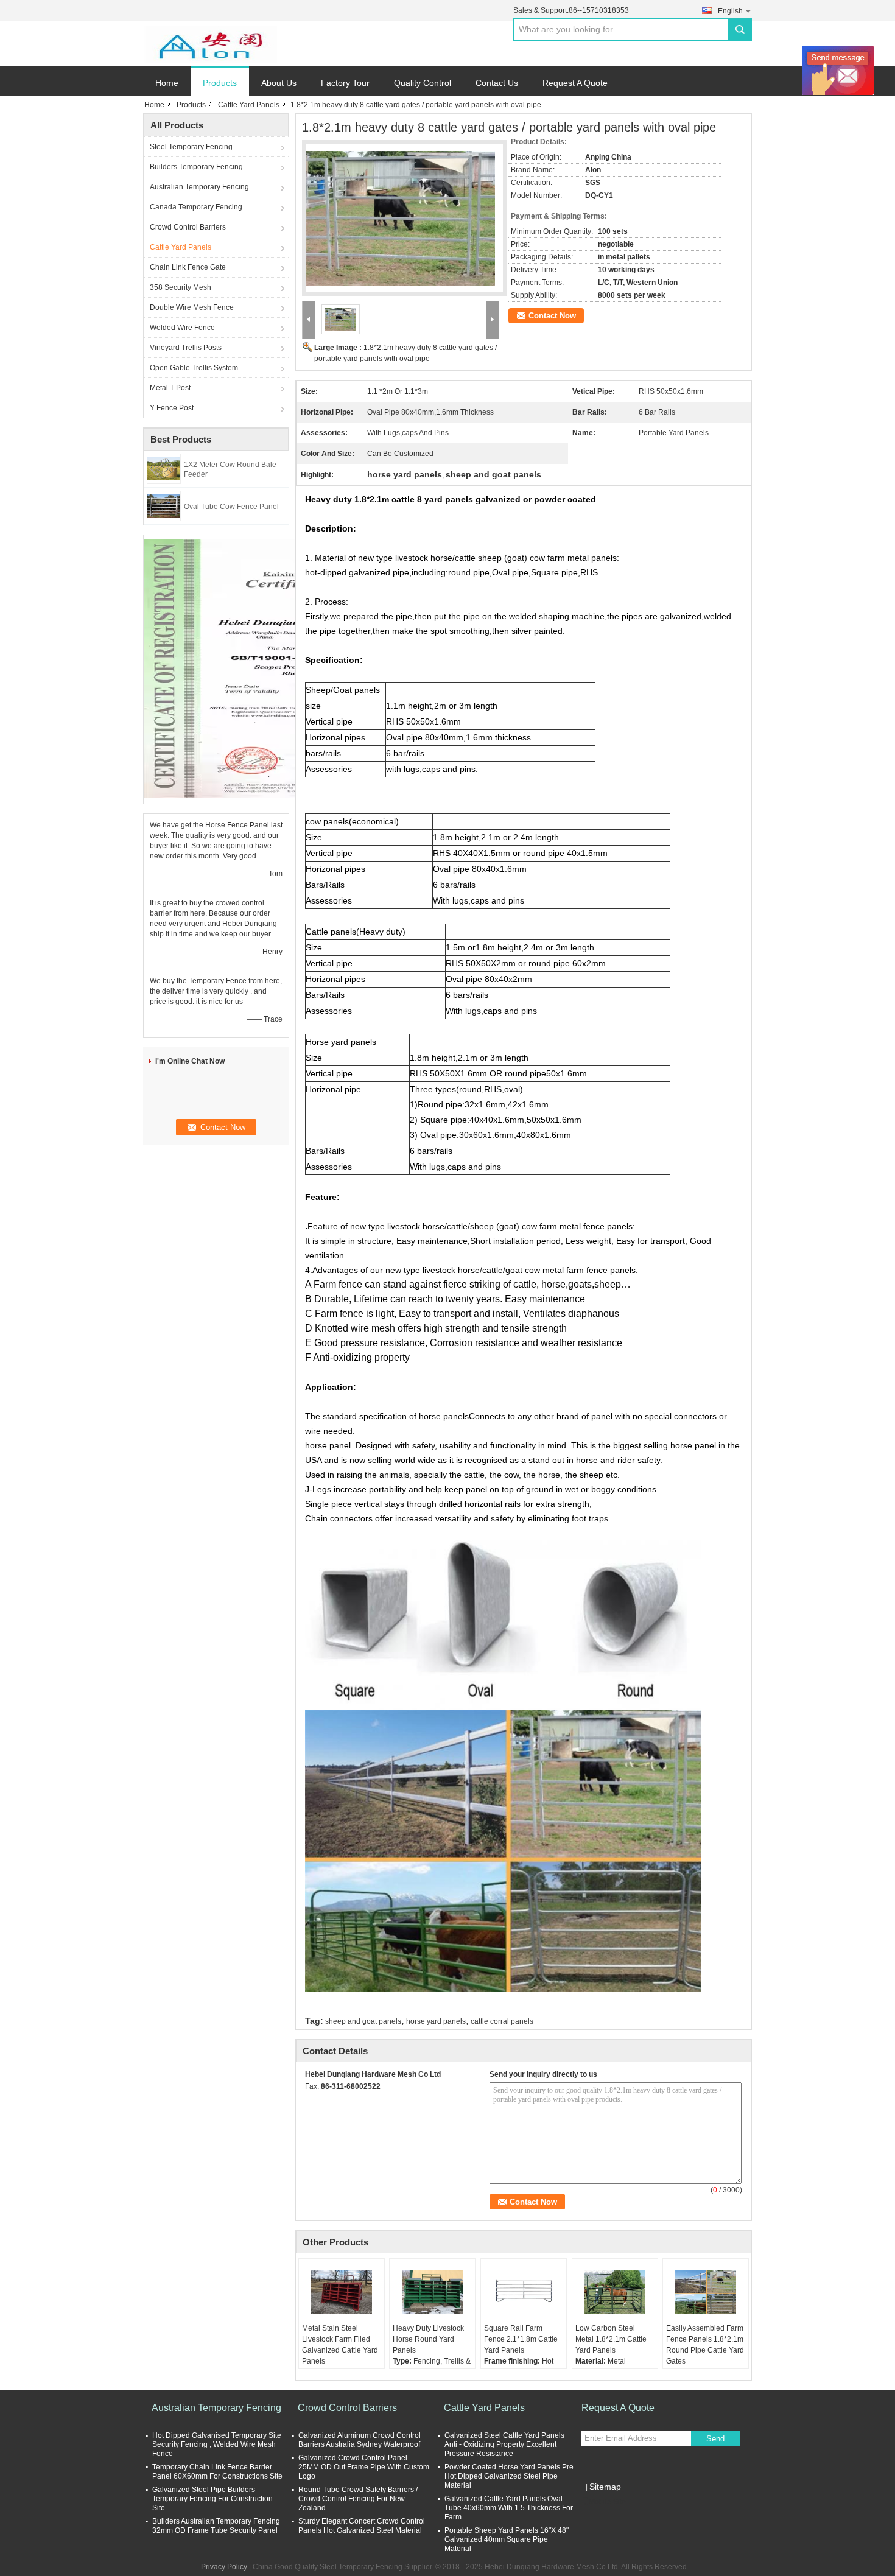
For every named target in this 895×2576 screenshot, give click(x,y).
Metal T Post (170, 388)
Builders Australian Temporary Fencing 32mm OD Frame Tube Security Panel (216, 2526)
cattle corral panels (502, 2021)
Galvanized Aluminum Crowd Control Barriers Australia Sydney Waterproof (360, 2440)
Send (715, 2439)
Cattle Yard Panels (249, 105)
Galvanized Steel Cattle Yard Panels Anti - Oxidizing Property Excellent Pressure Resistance (504, 2444)
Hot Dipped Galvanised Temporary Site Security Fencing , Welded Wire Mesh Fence (217, 2444)
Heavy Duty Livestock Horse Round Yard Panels (428, 2339)
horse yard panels (436, 2021)
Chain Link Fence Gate (188, 267)
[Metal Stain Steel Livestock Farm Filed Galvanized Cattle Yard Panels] (342, 2292)
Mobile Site (607, 2502)
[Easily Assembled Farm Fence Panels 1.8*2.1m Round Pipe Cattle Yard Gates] (706, 2292)
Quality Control (423, 83)
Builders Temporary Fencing (196, 167)
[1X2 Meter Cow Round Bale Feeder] (164, 468)
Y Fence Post (172, 408)
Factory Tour (345, 83)
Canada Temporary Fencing (196, 207)
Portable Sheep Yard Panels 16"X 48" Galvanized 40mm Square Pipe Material (507, 2539)
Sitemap (605, 2487)
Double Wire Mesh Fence (192, 307)
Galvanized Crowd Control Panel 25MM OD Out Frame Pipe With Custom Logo (364, 2467)
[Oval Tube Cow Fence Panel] (164, 505)
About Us (279, 83)
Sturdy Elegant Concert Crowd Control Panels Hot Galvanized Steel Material (362, 2526)
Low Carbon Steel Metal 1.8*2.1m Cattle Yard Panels (611, 2339)
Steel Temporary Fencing (191, 147)
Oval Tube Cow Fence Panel (231, 507)
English (730, 11)
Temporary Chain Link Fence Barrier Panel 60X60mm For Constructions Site (217, 2472)
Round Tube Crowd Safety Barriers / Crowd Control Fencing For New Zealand (358, 2499)
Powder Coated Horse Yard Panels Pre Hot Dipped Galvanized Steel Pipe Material (509, 2476)
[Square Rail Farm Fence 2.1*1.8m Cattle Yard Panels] (524, 2292)
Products (220, 83)
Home (167, 83)
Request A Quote (575, 83)
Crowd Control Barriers (188, 227)
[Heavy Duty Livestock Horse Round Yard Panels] (432, 2292)
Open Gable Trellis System (194, 368)
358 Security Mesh (181, 287)
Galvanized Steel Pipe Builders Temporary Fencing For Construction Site (212, 2499)
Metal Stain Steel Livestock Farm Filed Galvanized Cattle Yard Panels (340, 2345)
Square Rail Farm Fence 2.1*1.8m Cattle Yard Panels (521, 2339)
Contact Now (552, 316)
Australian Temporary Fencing (199, 187)
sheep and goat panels (363, 2021)
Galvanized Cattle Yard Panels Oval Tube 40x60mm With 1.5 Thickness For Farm (509, 2508)
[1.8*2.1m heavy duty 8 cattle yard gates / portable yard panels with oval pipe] (401, 211)
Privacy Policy (224, 2567)
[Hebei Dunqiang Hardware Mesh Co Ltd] (210, 44)
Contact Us (497, 83)
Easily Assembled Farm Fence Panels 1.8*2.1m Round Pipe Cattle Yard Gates (705, 2345)
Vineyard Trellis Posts (186, 348)
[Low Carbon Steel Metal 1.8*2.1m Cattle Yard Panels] (615, 2292)
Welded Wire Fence (182, 328)
